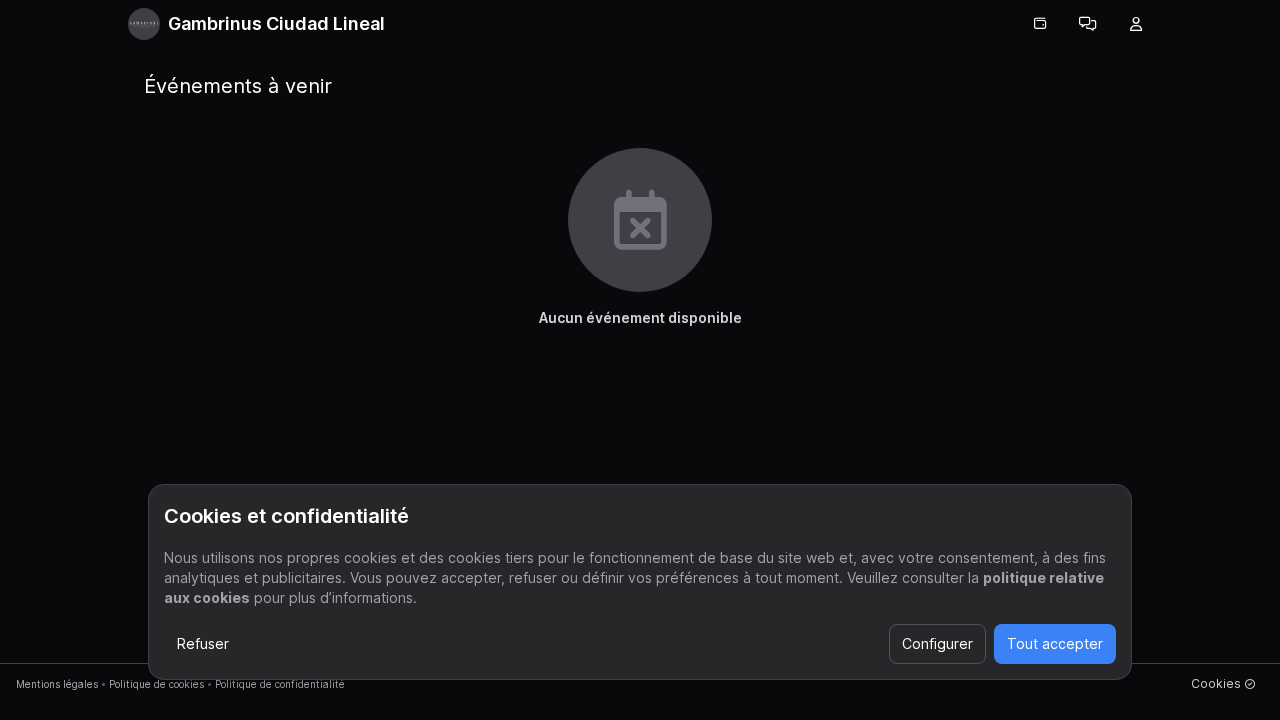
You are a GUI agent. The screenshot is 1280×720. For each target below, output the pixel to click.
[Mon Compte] (1136, 24)
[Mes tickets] (1040, 24)
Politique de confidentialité (280, 684)
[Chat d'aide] (1088, 24)
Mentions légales (57, 684)
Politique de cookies (156, 684)
